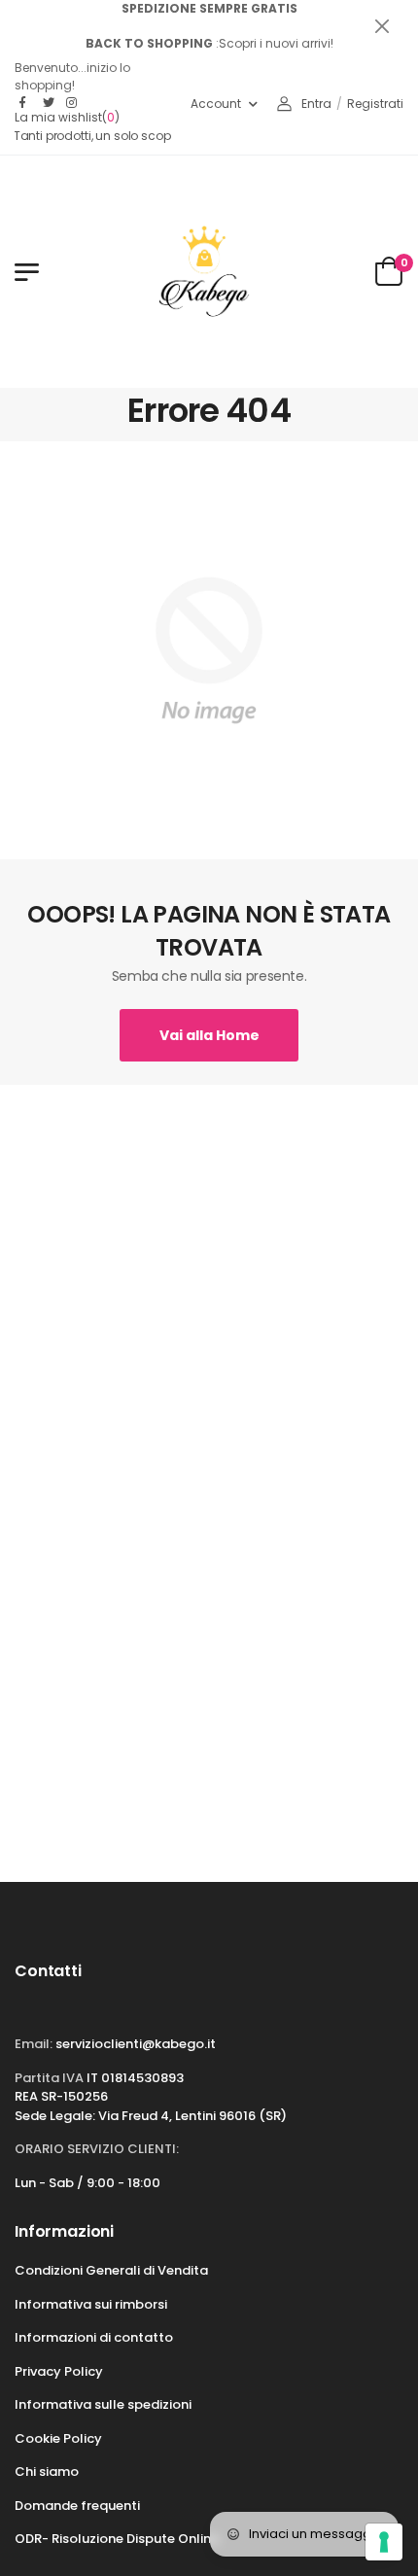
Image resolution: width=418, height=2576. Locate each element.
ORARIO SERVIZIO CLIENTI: (97, 2149)
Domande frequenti (77, 2506)
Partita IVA (49, 2078)
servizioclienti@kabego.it (136, 2044)
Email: (34, 2044)
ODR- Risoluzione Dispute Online (117, 2539)
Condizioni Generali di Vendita (111, 2270)
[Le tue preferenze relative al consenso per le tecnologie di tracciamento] (384, 2542)
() (67, 118)
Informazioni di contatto (94, 2337)
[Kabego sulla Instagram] (73, 103)
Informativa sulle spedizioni (103, 2404)
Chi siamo (47, 2472)
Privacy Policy (59, 2371)
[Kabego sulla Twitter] (50, 103)
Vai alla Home (209, 1035)
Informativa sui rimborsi (91, 2304)
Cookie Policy (58, 2438)
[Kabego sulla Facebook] (26, 103)
